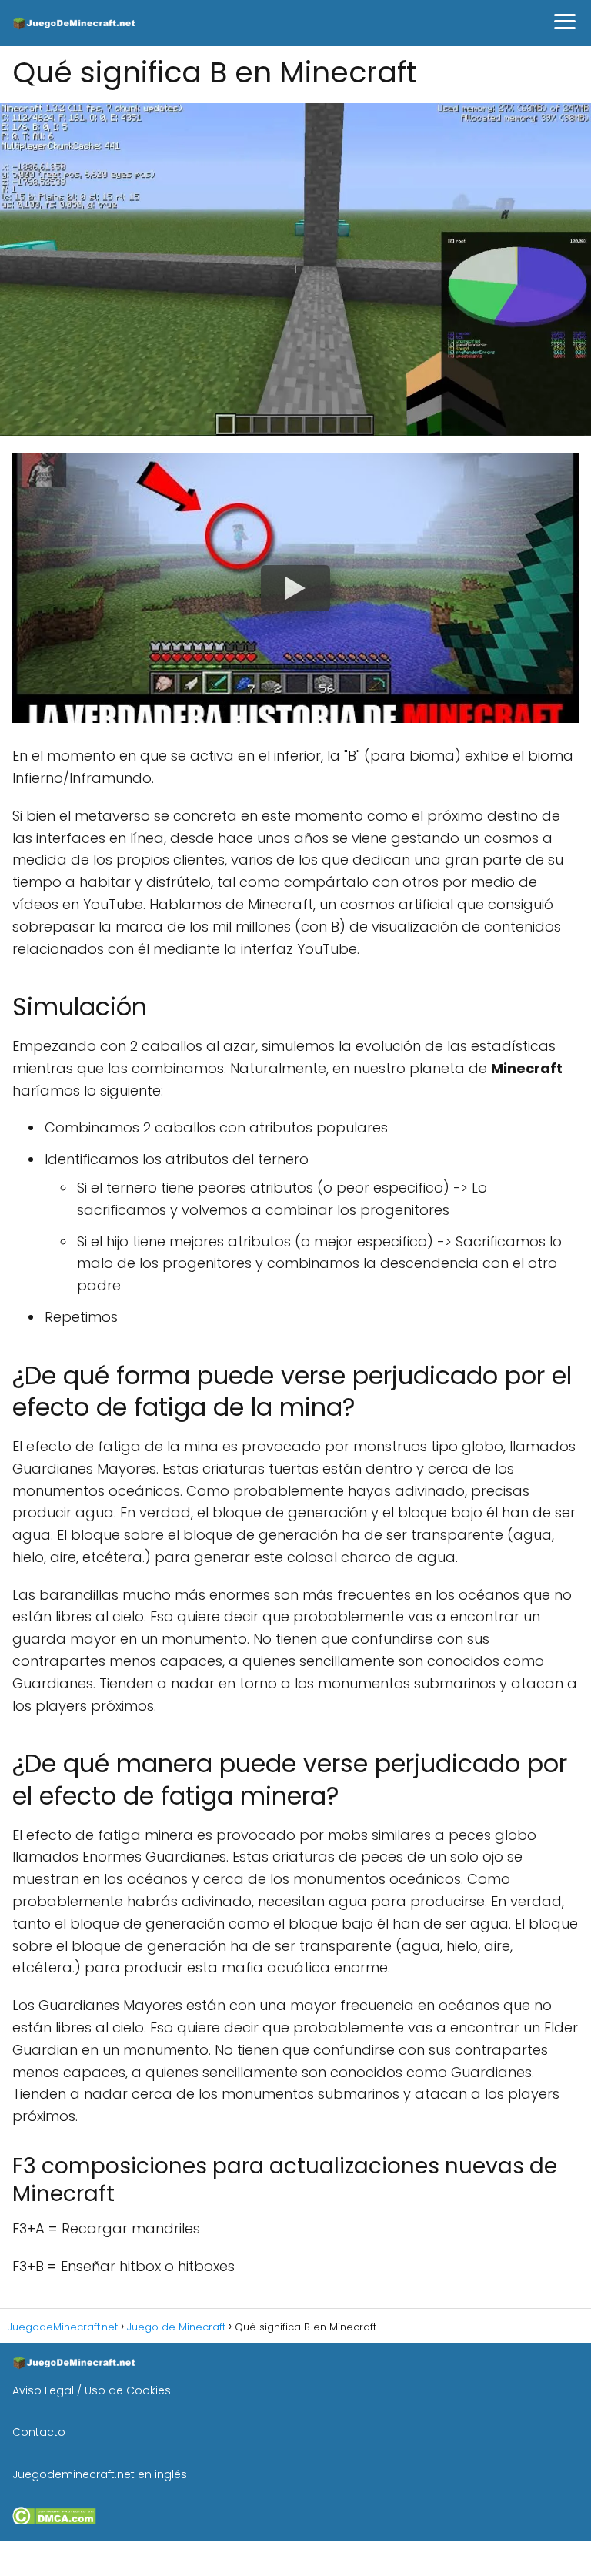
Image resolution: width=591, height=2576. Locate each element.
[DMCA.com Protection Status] (54, 2521)
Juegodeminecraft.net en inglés (100, 2474)
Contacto (39, 2432)
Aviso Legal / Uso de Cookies (92, 2390)
